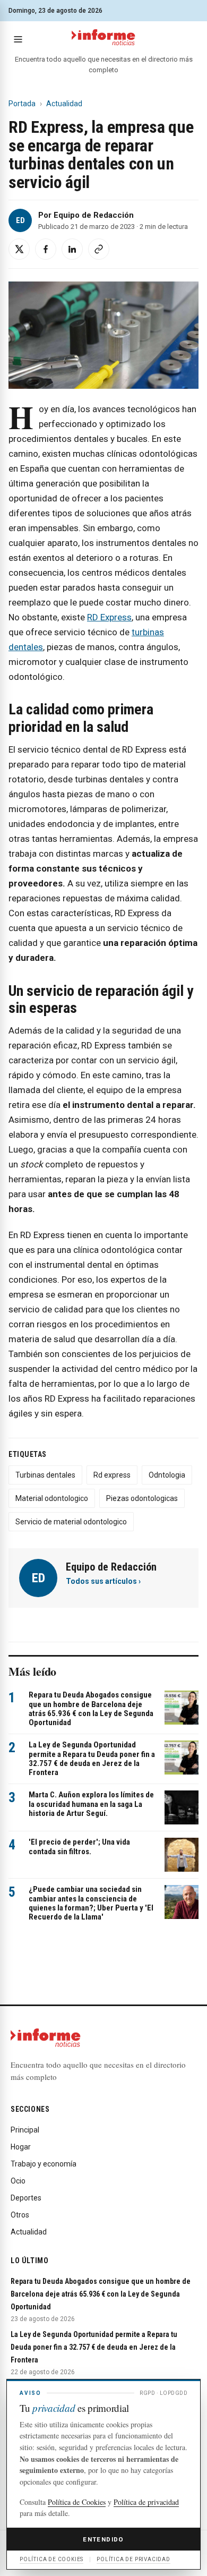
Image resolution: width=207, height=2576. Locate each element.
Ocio (18, 2181)
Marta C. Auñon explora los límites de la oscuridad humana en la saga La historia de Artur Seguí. (91, 1804)
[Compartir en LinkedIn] (72, 249)
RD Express (109, 617)
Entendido (103, 2539)
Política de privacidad (146, 2502)
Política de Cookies (77, 2502)
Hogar (21, 2147)
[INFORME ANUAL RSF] (103, 38)
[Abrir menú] (18, 39)
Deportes (26, 2198)
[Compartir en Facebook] (46, 249)
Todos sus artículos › (103, 1581)
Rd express (112, 1475)
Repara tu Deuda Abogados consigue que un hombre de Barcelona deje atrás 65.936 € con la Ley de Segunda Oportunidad (91, 1709)
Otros (20, 2215)
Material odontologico (52, 1498)
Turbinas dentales (45, 1475)
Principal (25, 2130)
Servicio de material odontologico (71, 1522)
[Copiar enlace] (99, 249)
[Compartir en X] (19, 249)
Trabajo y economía (44, 2164)
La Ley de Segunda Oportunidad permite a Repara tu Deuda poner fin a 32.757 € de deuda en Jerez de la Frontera (92, 1759)
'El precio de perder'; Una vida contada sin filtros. (79, 1846)
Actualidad (64, 104)
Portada (22, 104)
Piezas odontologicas (142, 1498)
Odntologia (167, 1475)
